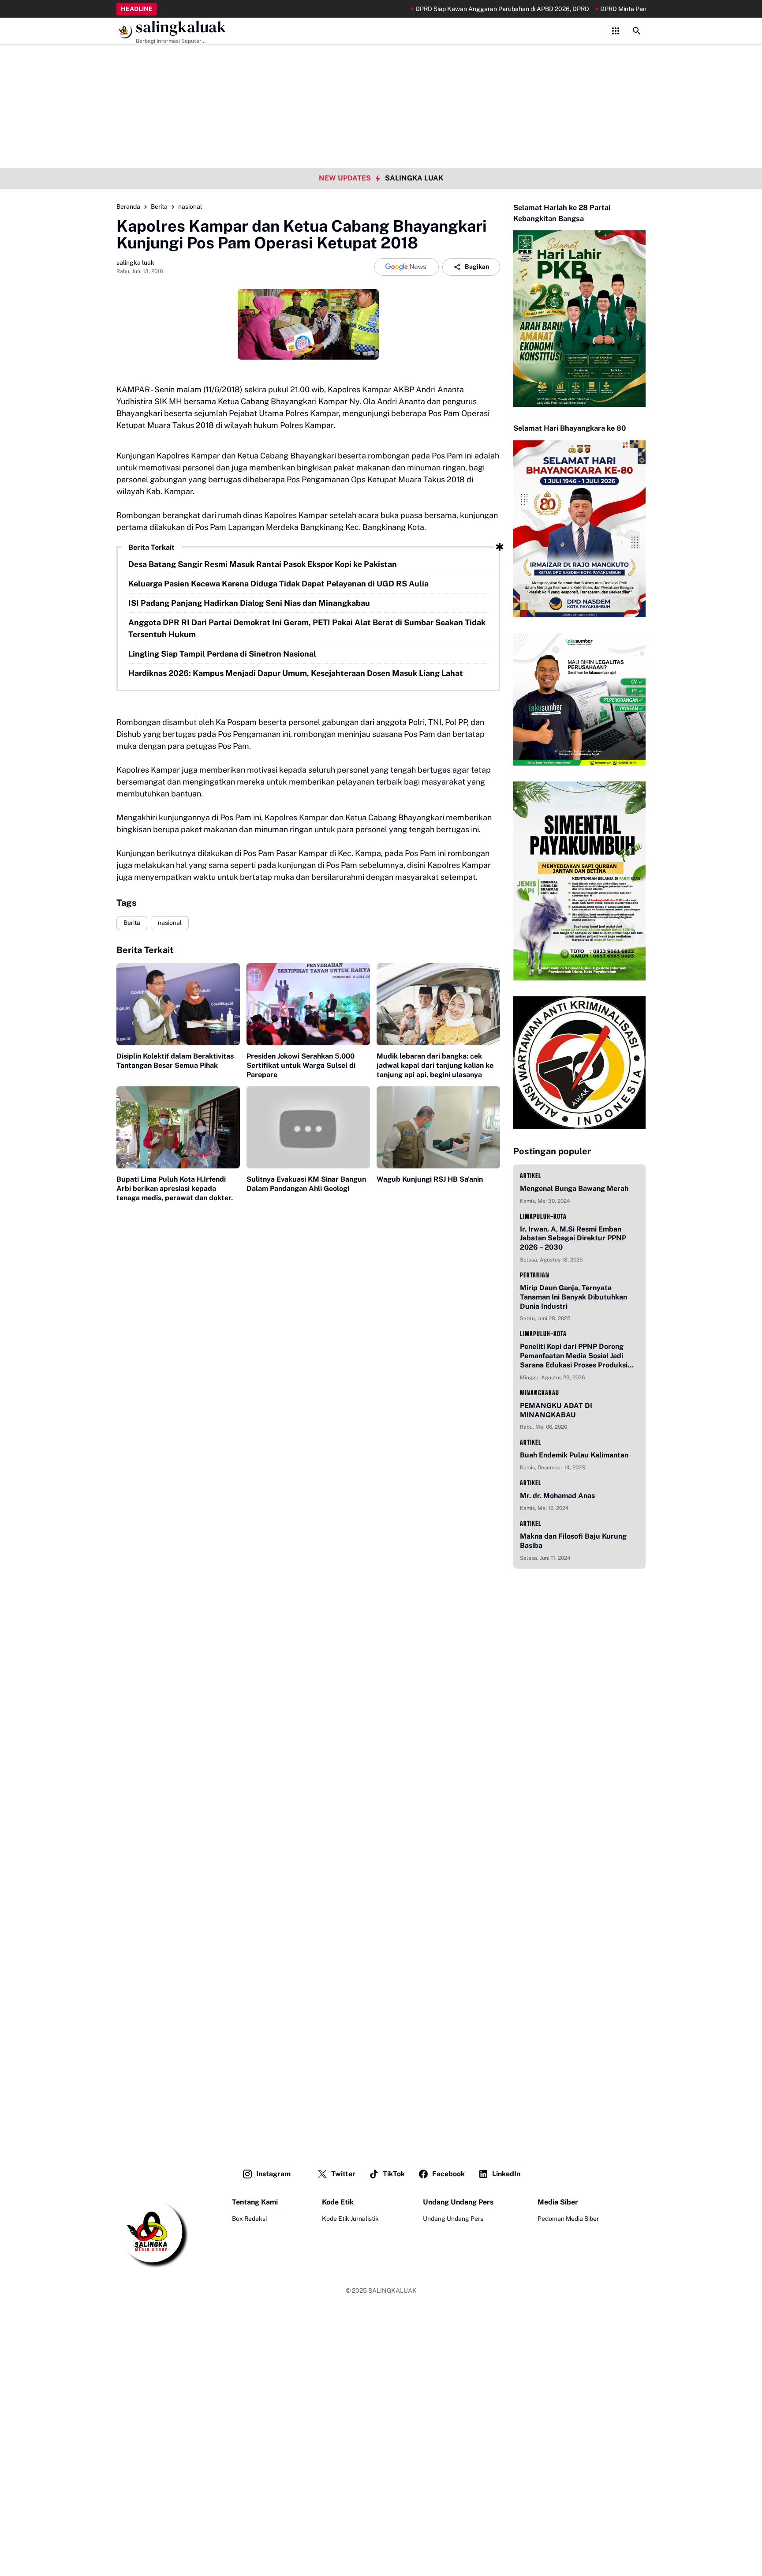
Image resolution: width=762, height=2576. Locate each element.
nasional (170, 923)
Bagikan (477, 267)
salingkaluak (181, 27)
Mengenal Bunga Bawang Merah (574, 1188)
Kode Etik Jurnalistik (350, 2219)
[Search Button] (637, 31)
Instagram (273, 2174)
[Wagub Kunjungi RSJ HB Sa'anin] (438, 1128)
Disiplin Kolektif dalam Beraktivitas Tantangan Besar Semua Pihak (175, 1061)
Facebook (448, 2174)
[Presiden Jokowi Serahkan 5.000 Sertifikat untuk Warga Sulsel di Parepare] (308, 1004)
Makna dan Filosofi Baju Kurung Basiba (573, 1541)
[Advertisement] (381, 62)
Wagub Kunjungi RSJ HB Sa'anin (430, 1179)
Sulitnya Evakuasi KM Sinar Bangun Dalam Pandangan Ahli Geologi (306, 1184)
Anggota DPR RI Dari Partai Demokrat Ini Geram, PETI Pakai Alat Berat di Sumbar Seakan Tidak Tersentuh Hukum (307, 628)
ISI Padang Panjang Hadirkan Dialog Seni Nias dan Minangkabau (249, 603)
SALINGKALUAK (392, 2291)
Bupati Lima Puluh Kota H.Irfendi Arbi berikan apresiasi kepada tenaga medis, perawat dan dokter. (175, 1188)
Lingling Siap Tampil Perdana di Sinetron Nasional (222, 654)
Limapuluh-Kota (543, 1216)
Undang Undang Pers (453, 2219)
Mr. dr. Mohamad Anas (557, 1496)
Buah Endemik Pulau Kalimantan (574, 1455)
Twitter (343, 2174)
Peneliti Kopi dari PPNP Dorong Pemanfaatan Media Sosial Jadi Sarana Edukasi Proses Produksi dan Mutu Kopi (574, 1356)
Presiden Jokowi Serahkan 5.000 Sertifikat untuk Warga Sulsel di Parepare (301, 1065)
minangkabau (540, 1393)
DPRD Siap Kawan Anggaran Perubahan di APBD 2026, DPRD (439, 9)
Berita (132, 923)
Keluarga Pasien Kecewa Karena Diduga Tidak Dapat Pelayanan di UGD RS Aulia (278, 584)
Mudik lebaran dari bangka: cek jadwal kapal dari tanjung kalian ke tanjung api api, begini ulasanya (435, 1065)
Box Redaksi (249, 2219)
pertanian (535, 1275)
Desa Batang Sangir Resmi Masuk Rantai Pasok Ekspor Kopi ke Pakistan (263, 564)
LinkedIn (506, 2174)
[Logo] (152, 2233)
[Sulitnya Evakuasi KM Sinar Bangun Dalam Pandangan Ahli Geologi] (308, 1128)
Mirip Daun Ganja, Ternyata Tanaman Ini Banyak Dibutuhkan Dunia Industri (573, 1297)
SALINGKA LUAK (414, 178)
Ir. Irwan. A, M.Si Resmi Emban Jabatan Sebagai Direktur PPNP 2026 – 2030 (573, 1238)
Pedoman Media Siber (568, 2219)
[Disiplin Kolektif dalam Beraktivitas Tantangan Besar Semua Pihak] (178, 1004)
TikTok (394, 2174)
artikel (531, 1176)
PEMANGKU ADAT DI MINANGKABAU (556, 1410)
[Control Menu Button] (616, 31)
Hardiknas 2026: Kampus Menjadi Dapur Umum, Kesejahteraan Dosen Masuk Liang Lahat (296, 673)
